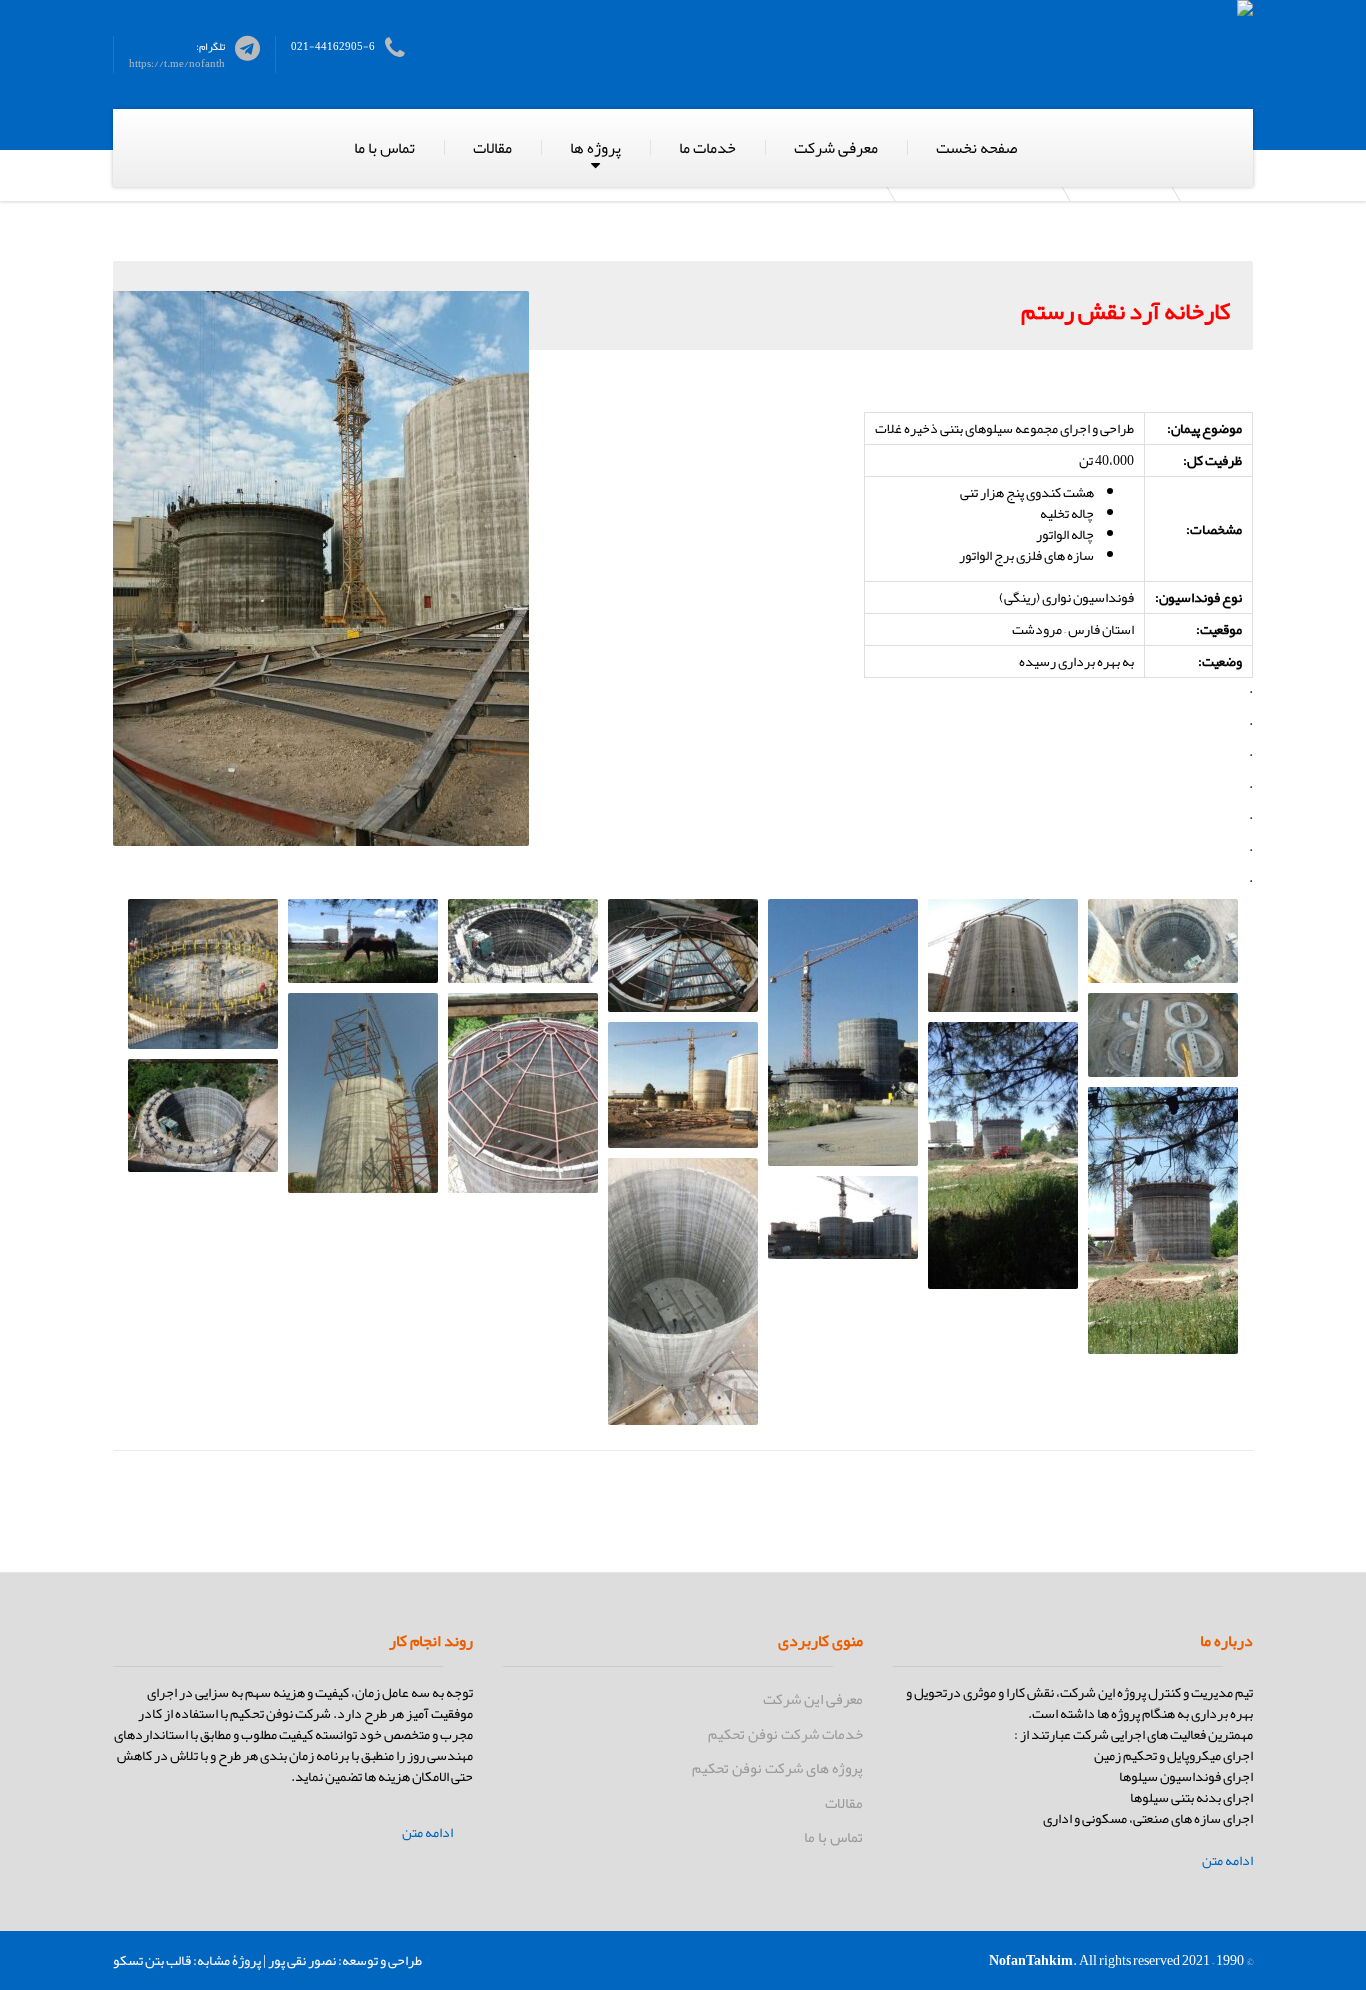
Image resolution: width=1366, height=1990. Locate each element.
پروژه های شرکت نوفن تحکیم (777, 1768)
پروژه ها (595, 148)
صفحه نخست (976, 148)
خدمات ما (707, 148)
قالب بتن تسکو (152, 1960)
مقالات (492, 148)
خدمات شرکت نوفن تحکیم (785, 1734)
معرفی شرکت (836, 148)
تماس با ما (384, 148)
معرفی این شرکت (813, 1699)
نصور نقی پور (302, 1960)
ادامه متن (1227, 1860)
